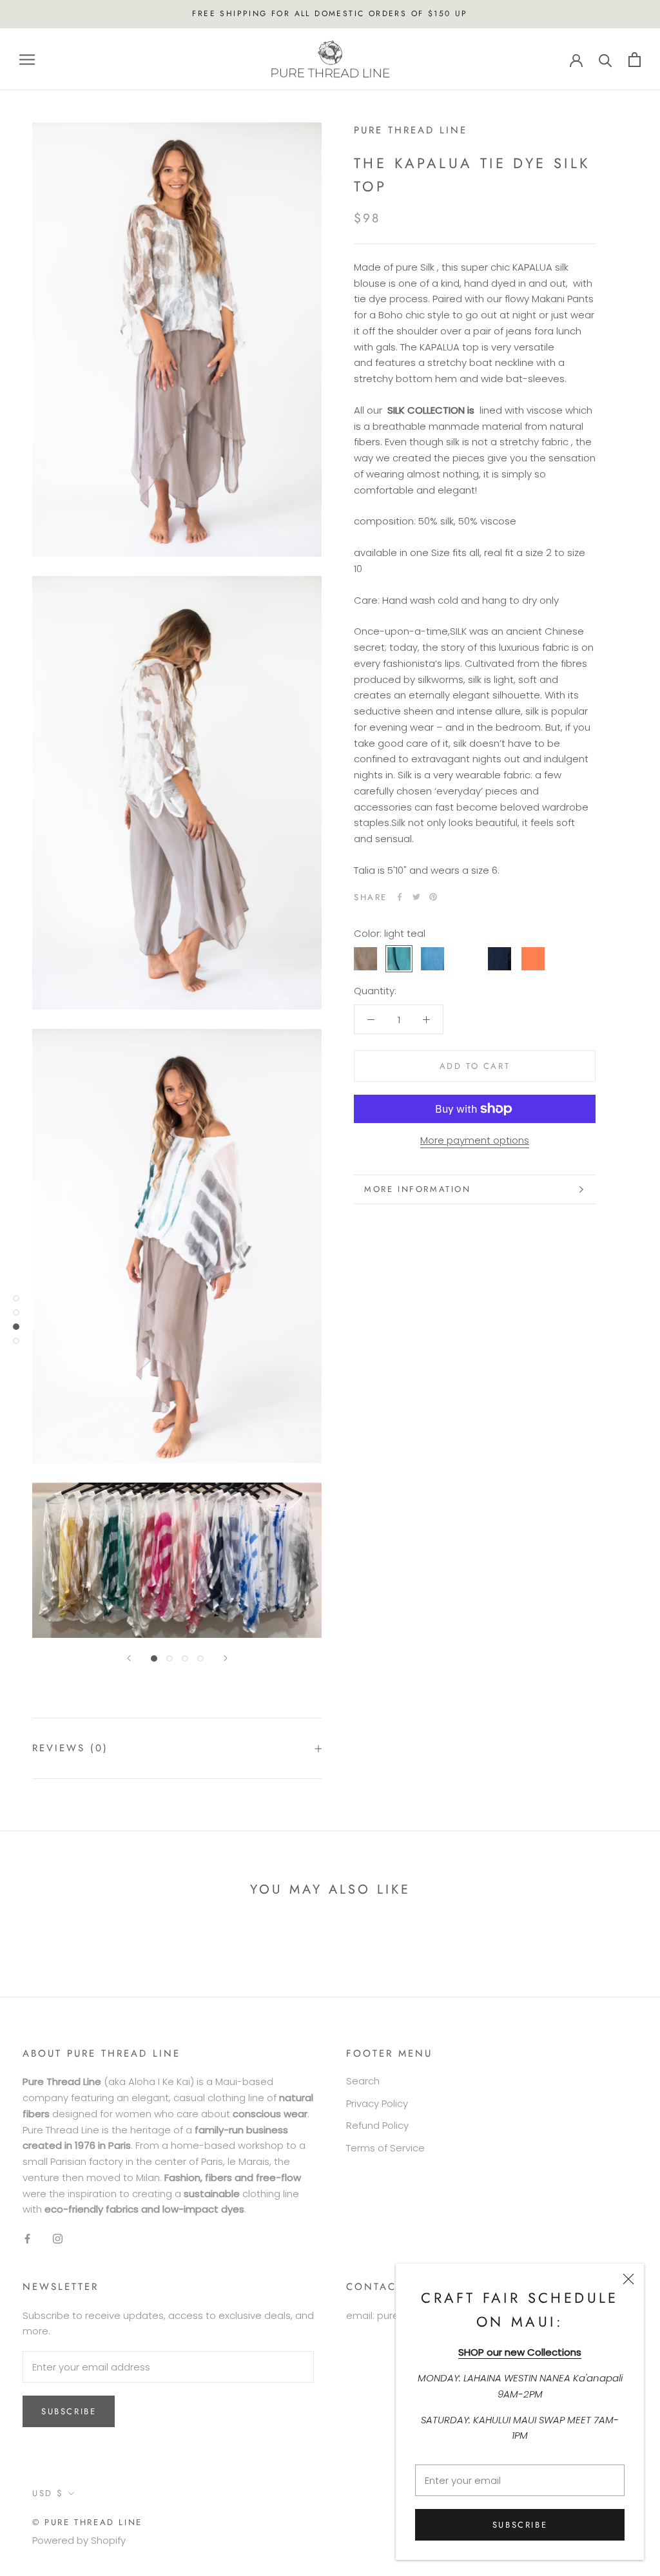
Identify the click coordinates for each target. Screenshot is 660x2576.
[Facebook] (400, 897)
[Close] (628, 2279)
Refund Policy (377, 2125)
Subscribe (520, 2525)
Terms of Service (385, 2148)
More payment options (475, 1140)
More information (418, 1189)
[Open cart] (635, 60)
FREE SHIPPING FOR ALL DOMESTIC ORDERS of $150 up (330, 14)
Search (363, 2081)
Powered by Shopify (79, 2540)
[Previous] (129, 1658)
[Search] (606, 60)
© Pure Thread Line (87, 2522)
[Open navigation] (27, 59)
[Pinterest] (433, 897)
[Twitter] (416, 897)
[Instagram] (58, 2239)
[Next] (226, 1658)
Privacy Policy (377, 2103)
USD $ (48, 2493)
